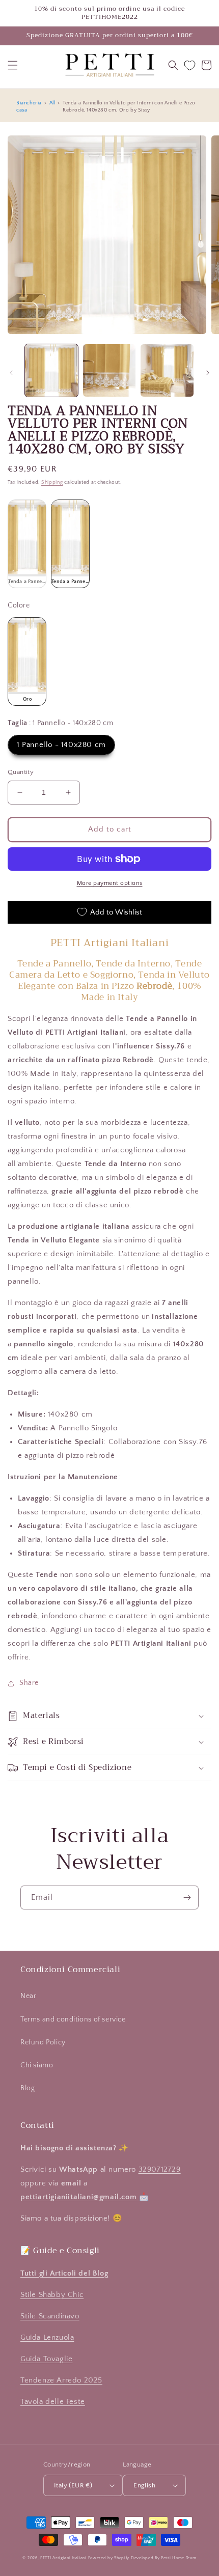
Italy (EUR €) (73, 2485)
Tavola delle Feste (53, 2402)
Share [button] (29, 1683)
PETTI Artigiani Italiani (63, 2558)
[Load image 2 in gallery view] (109, 371)
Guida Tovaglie (46, 2359)
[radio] (27, 544)
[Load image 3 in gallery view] (167, 371)
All (52, 103)
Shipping (52, 482)
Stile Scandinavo (50, 2316)
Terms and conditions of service (73, 2019)
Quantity (21, 772)
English (144, 2485)
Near (28, 1996)
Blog (28, 2088)
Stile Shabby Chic (52, 2295)
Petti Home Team (179, 2558)
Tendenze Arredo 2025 (61, 2380)
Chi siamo (37, 2065)
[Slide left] (11, 373)
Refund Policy (43, 2042)
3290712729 (160, 2169)
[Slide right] (208, 373)
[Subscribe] (187, 1898)
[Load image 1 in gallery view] (51, 371)
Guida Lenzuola (47, 2337)
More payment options (110, 883)
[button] (13, 65)
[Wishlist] (190, 65)
